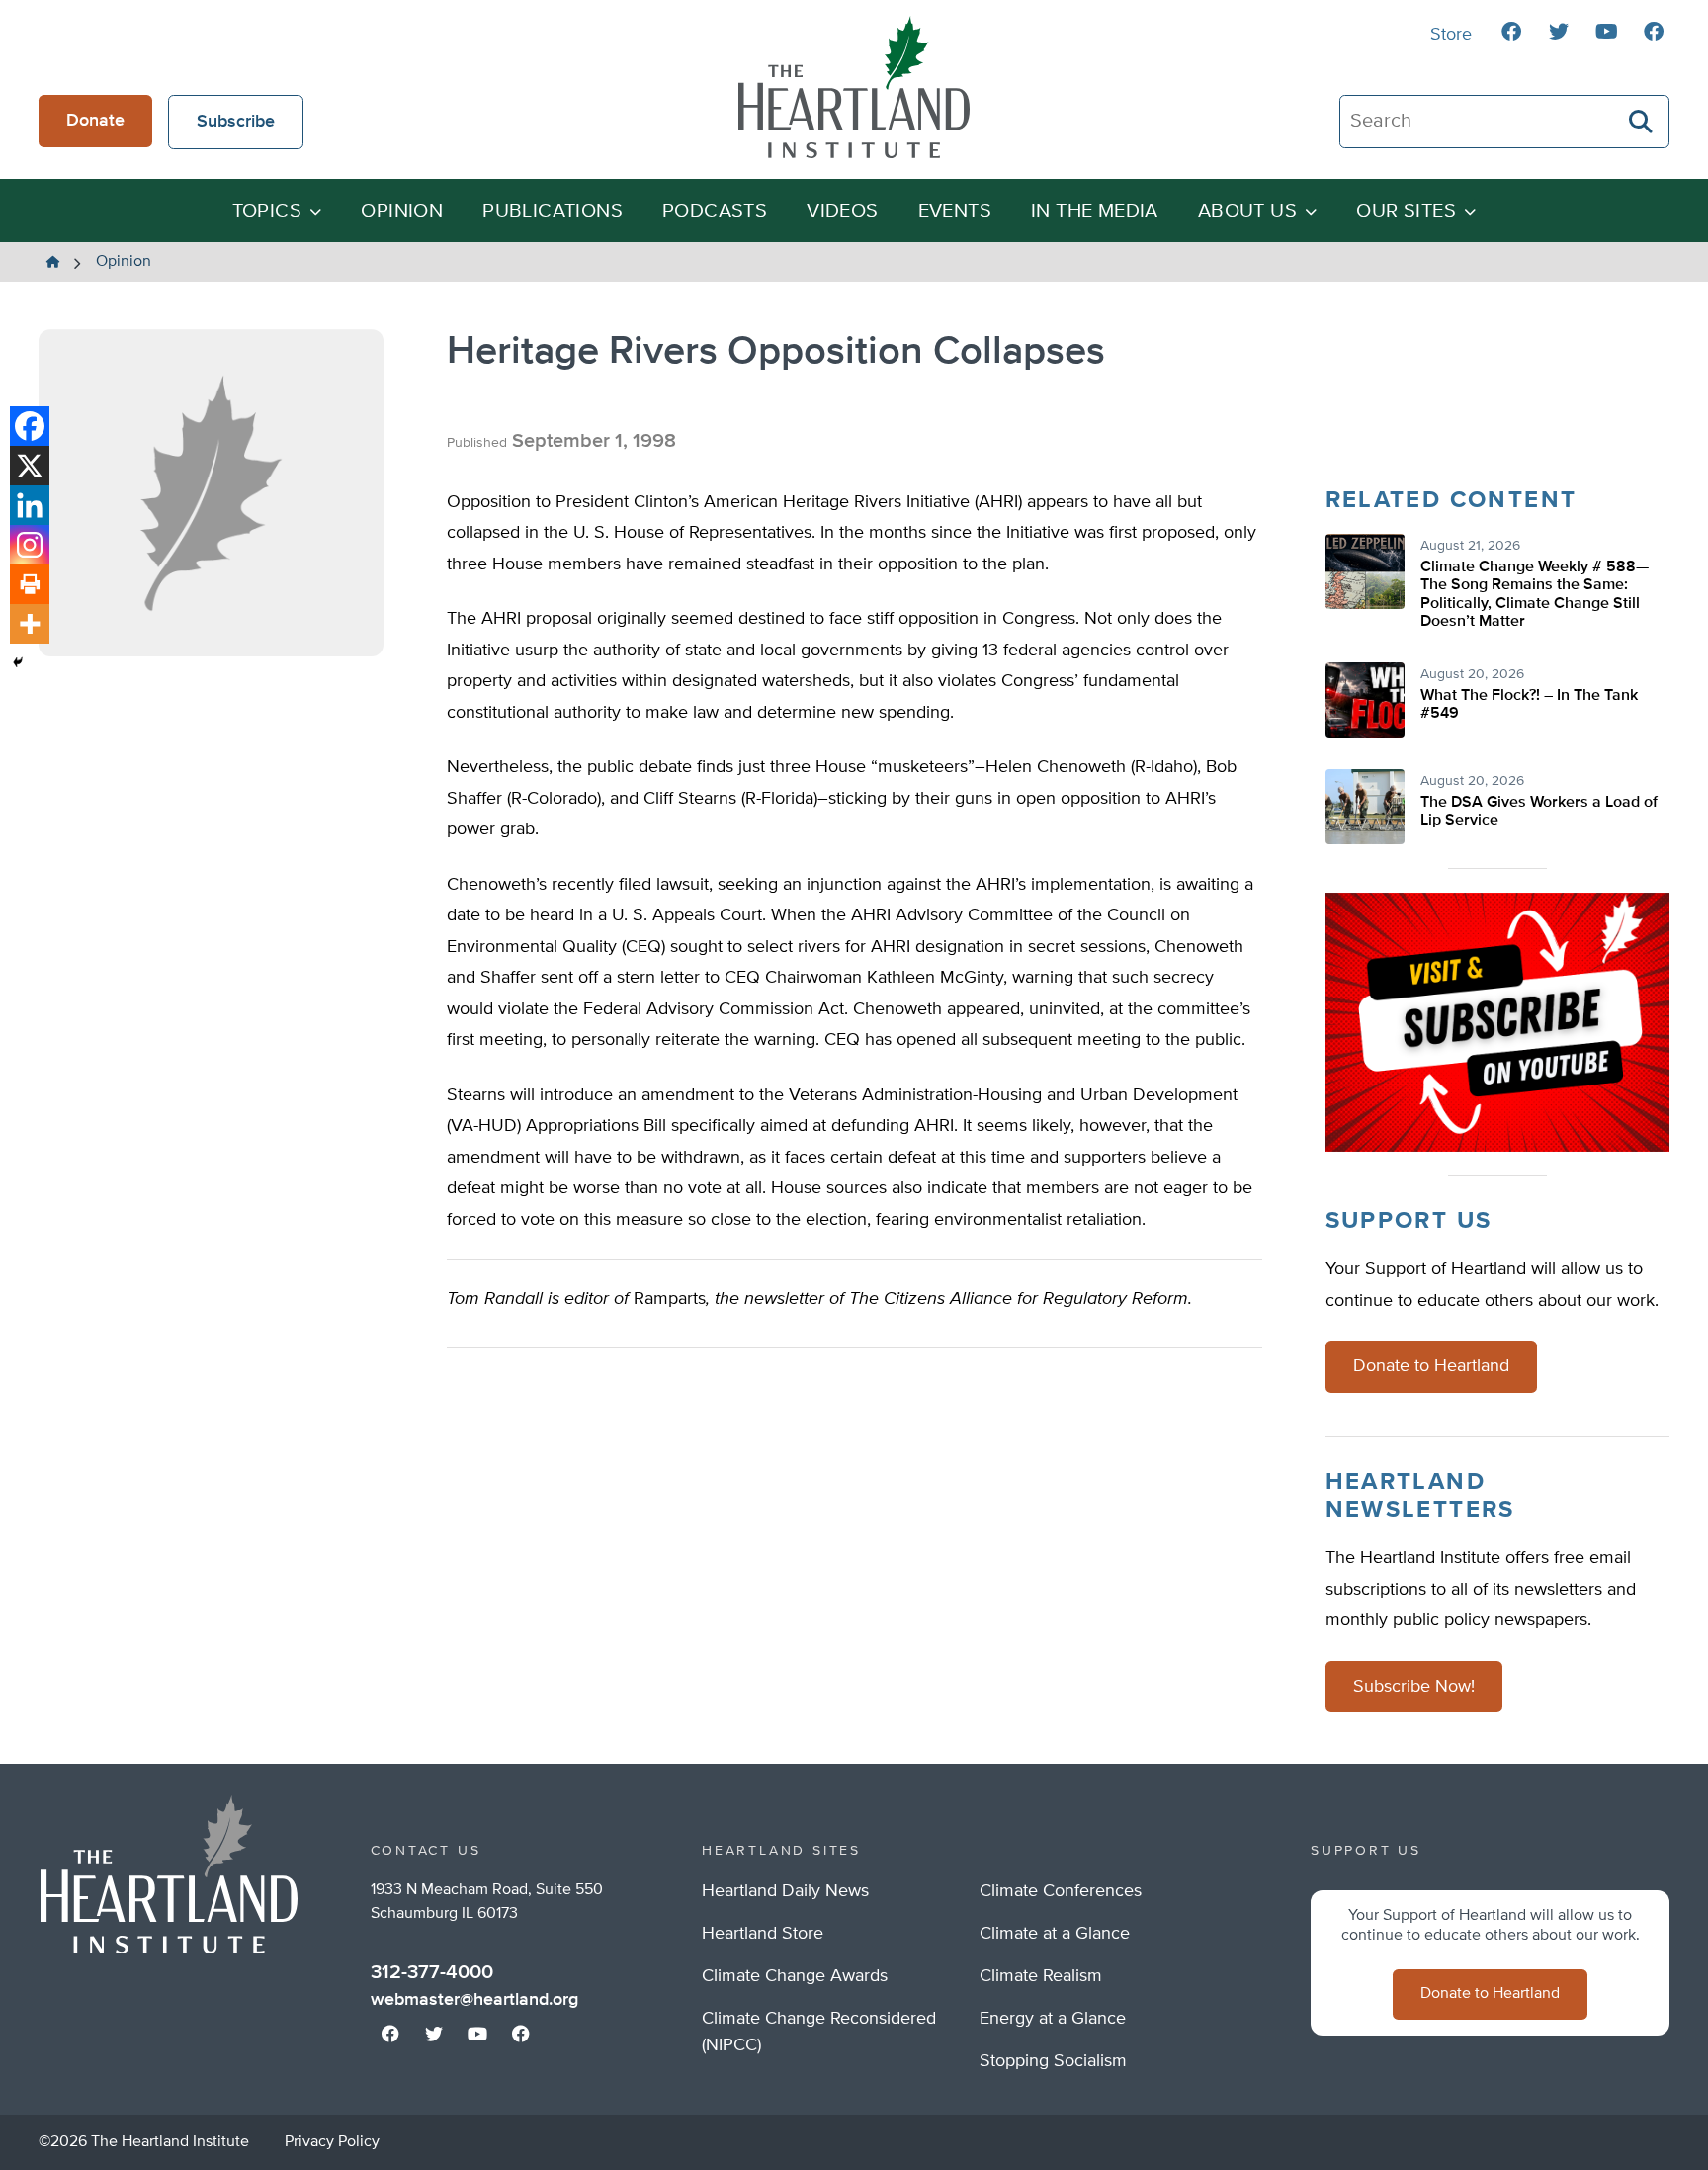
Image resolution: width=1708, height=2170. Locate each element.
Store (1451, 35)
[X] (30, 466)
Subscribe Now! (1414, 1687)
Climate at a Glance (1055, 1934)
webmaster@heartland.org (474, 2000)
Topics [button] (267, 211)
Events (955, 211)
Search (1642, 122)
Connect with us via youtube (1606, 32)
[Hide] (18, 662)
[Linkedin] (30, 505)
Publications (553, 211)
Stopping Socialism (1053, 2061)
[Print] (30, 584)
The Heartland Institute (854, 87)
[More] (30, 624)
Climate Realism (1041, 1976)
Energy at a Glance (1053, 2019)
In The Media (1095, 211)
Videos (842, 211)
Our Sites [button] (1406, 211)
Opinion (402, 211)
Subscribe (236, 122)
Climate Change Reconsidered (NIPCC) (819, 2032)
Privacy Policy (332, 2142)
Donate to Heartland (1431, 1366)
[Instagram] (30, 545)
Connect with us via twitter (1559, 32)
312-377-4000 (432, 1972)
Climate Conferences (1061, 1891)
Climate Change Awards (795, 1976)
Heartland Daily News (785, 1891)
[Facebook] (30, 426)
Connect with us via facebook (1511, 32)
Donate (95, 121)
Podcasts (715, 211)
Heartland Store (763, 1934)
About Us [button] (1247, 211)
